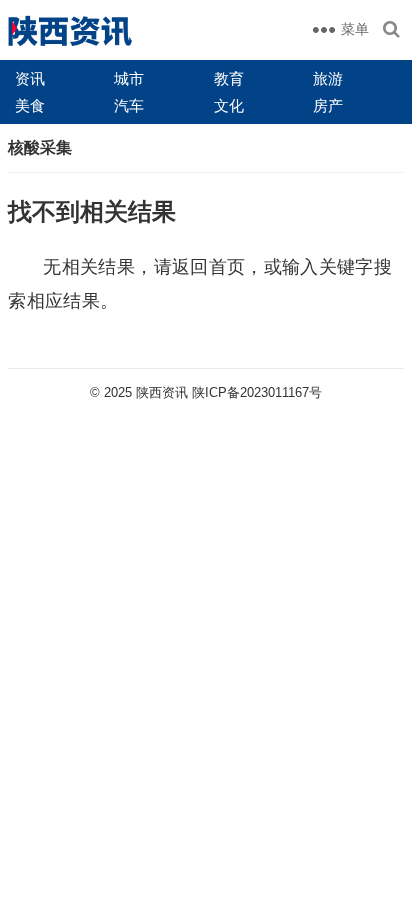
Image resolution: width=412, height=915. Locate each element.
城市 (129, 78)
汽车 (129, 105)
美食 (30, 105)
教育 (229, 78)
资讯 (30, 78)
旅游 (328, 78)
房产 (328, 105)
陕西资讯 (162, 392)
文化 (229, 105)
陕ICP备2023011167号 (257, 392)
